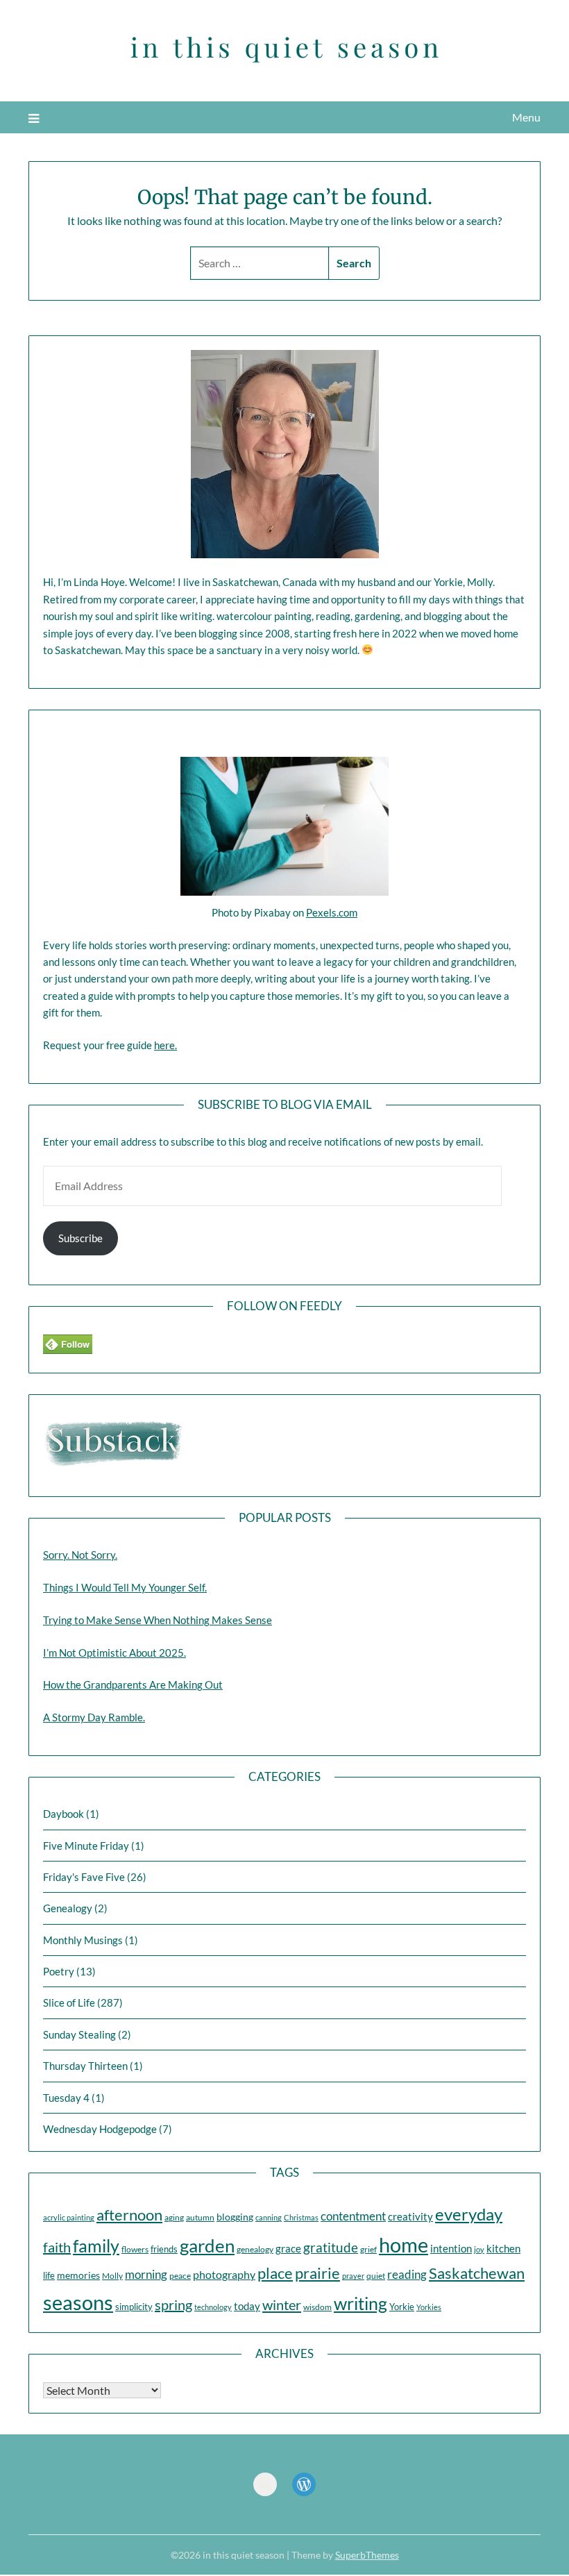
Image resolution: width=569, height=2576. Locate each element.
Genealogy (68, 1908)
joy (479, 2249)
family (96, 2245)
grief (368, 2249)
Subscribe (80, 1238)
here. (165, 1045)
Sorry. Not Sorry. (80, 1555)
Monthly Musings (83, 1940)
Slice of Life (69, 2002)
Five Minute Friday (86, 1846)
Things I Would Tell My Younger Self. (125, 1587)
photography (224, 2274)
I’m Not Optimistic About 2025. (114, 1653)
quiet (376, 2276)
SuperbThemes (367, 2555)
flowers (135, 2249)
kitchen (503, 2249)
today (247, 2306)
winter (282, 2305)
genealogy (255, 2249)
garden (207, 2245)
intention (451, 2248)
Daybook (63, 1814)
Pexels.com (332, 912)
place (275, 2273)
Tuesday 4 (66, 2098)
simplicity (134, 2307)
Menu (526, 117)
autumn (200, 2217)
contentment (353, 2216)
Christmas (301, 2217)
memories (78, 2275)
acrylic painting (69, 2217)
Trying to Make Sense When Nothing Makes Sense (158, 1620)
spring (173, 2305)
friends (164, 2249)
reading (407, 2274)
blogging (235, 2217)
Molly (112, 2276)
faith (57, 2247)
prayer (353, 2276)
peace (180, 2276)
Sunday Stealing (79, 2034)
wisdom (317, 2307)
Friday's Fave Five (84, 1877)
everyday (469, 2214)
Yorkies (429, 2307)
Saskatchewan (477, 2273)
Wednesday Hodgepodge (100, 2129)
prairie (317, 2273)
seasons (78, 2302)
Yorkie (402, 2307)
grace (288, 2249)
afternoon (129, 2215)
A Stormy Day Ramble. (94, 1717)
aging (174, 2217)
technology (213, 2307)
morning (146, 2274)
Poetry (59, 1971)
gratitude (331, 2247)
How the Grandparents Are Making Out (133, 1684)
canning (269, 2217)
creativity (410, 2216)
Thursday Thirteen (85, 2066)
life (49, 2275)
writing (360, 2303)
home (404, 2244)
